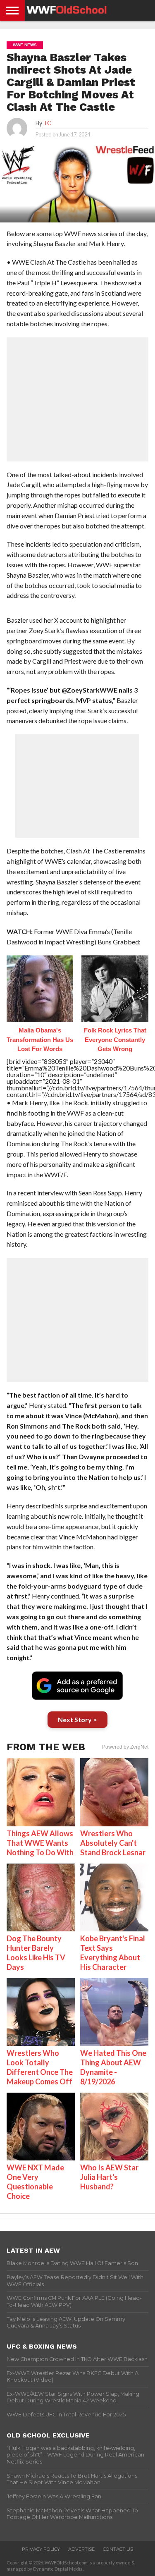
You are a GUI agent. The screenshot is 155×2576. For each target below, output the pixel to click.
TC (47, 123)
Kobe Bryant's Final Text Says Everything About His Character (113, 1953)
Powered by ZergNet (125, 1747)
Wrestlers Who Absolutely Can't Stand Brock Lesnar (113, 1843)
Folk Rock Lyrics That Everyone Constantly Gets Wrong (115, 1039)
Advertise (81, 2549)
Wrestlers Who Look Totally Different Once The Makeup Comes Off (40, 2067)
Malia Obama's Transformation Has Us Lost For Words (40, 1039)
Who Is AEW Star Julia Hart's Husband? (109, 2177)
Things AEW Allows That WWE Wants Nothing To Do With (40, 1843)
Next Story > (77, 1719)
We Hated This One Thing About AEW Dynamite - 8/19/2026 (113, 2067)
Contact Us (118, 2549)
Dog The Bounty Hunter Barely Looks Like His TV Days (36, 1953)
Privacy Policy (41, 2549)
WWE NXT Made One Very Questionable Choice (35, 2182)
